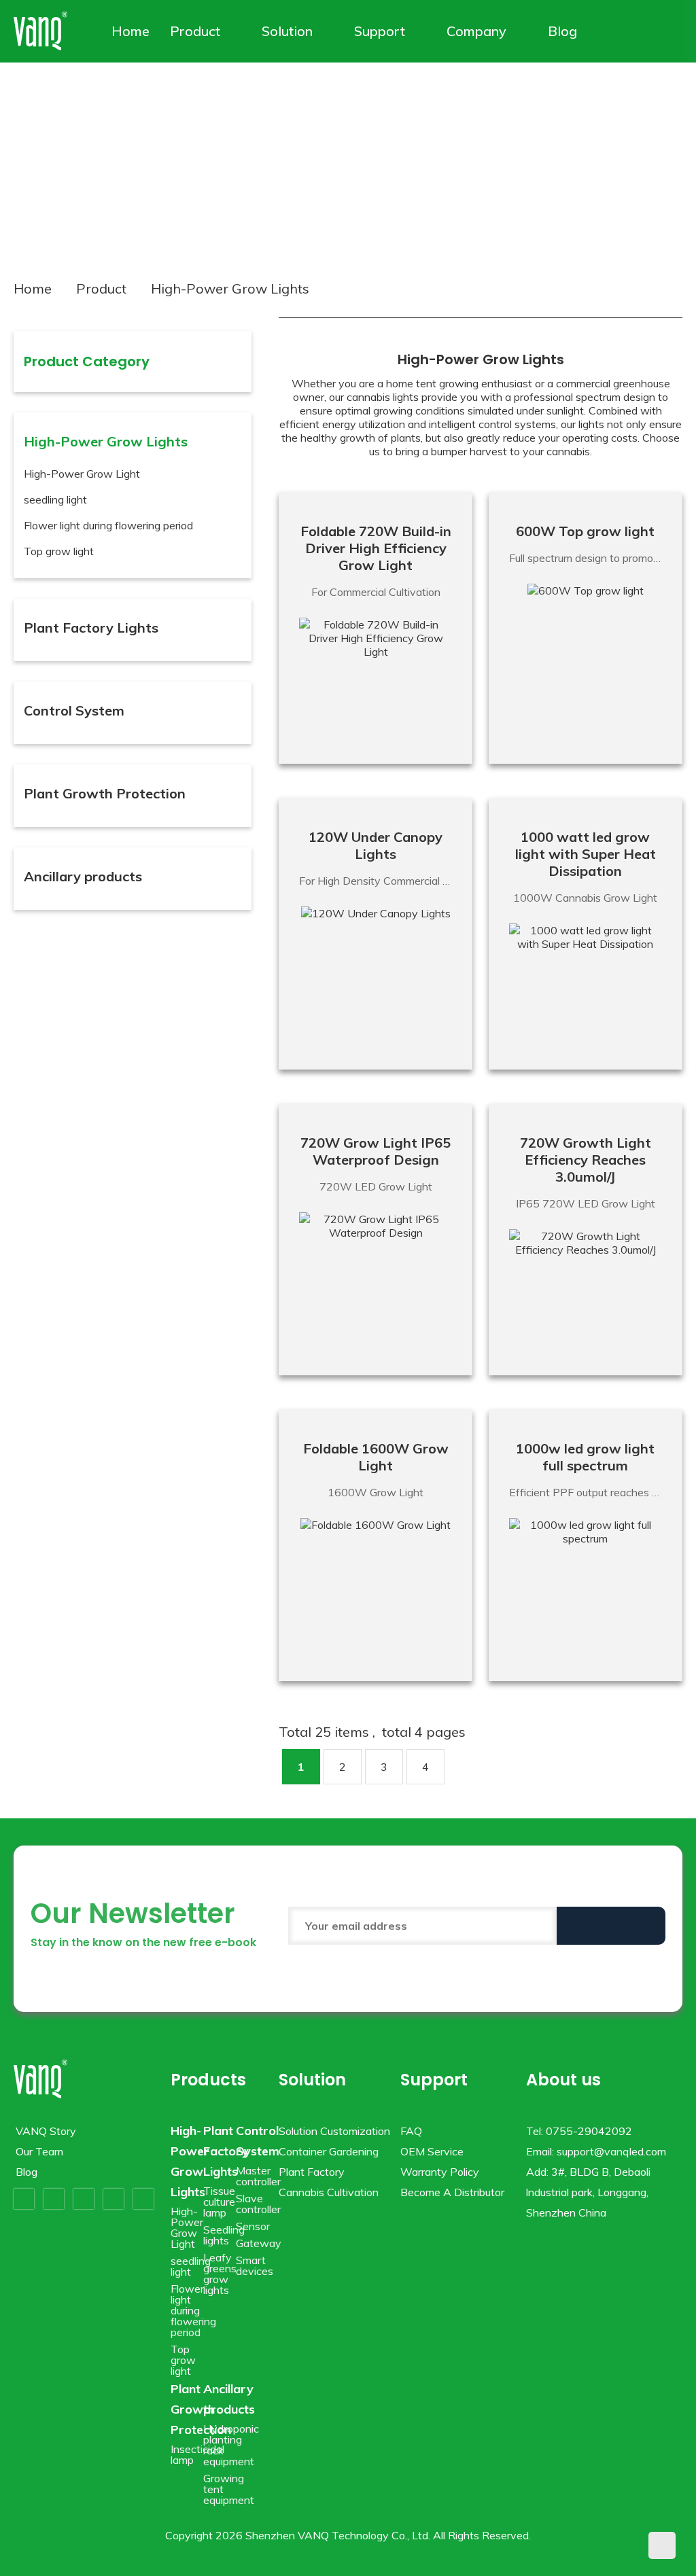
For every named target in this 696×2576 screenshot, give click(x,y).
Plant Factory (312, 2172)
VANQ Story (46, 2131)
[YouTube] (84, 2199)
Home (130, 31)
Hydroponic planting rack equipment (231, 2445)
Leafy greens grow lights (220, 2274)
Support (380, 31)
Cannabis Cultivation (329, 2192)
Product (195, 31)
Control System (74, 710)
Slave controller (258, 2204)
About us (563, 2080)
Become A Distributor (452, 2192)
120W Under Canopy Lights (376, 845)
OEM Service (432, 2151)
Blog (562, 31)
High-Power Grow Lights (106, 441)
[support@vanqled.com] (673, 31)
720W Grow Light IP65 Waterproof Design (376, 1151)
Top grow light (59, 551)
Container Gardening (329, 2151)
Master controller (258, 2176)
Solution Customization (334, 2131)
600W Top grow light (585, 531)
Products (208, 2080)
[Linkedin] (143, 2199)
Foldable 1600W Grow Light (376, 1457)
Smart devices (255, 2265)
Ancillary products (83, 876)
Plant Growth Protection (105, 793)
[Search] (654, 31)
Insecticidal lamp (197, 2454)
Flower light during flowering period (108, 525)
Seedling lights (224, 2235)
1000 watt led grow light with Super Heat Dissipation (586, 854)
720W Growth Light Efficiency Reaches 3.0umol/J (586, 1160)
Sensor (253, 2226)
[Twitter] (54, 2199)
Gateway (259, 2243)
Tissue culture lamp (219, 2202)
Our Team (39, 2151)
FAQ (411, 2131)
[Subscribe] (611, 1926)
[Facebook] (24, 2199)
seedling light (55, 499)
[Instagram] (114, 2199)
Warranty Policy (440, 2172)
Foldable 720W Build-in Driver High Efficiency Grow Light (376, 548)
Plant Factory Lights (91, 628)
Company (476, 31)
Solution (287, 31)
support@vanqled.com (611, 2151)
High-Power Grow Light (82, 474)
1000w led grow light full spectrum (585, 1457)
